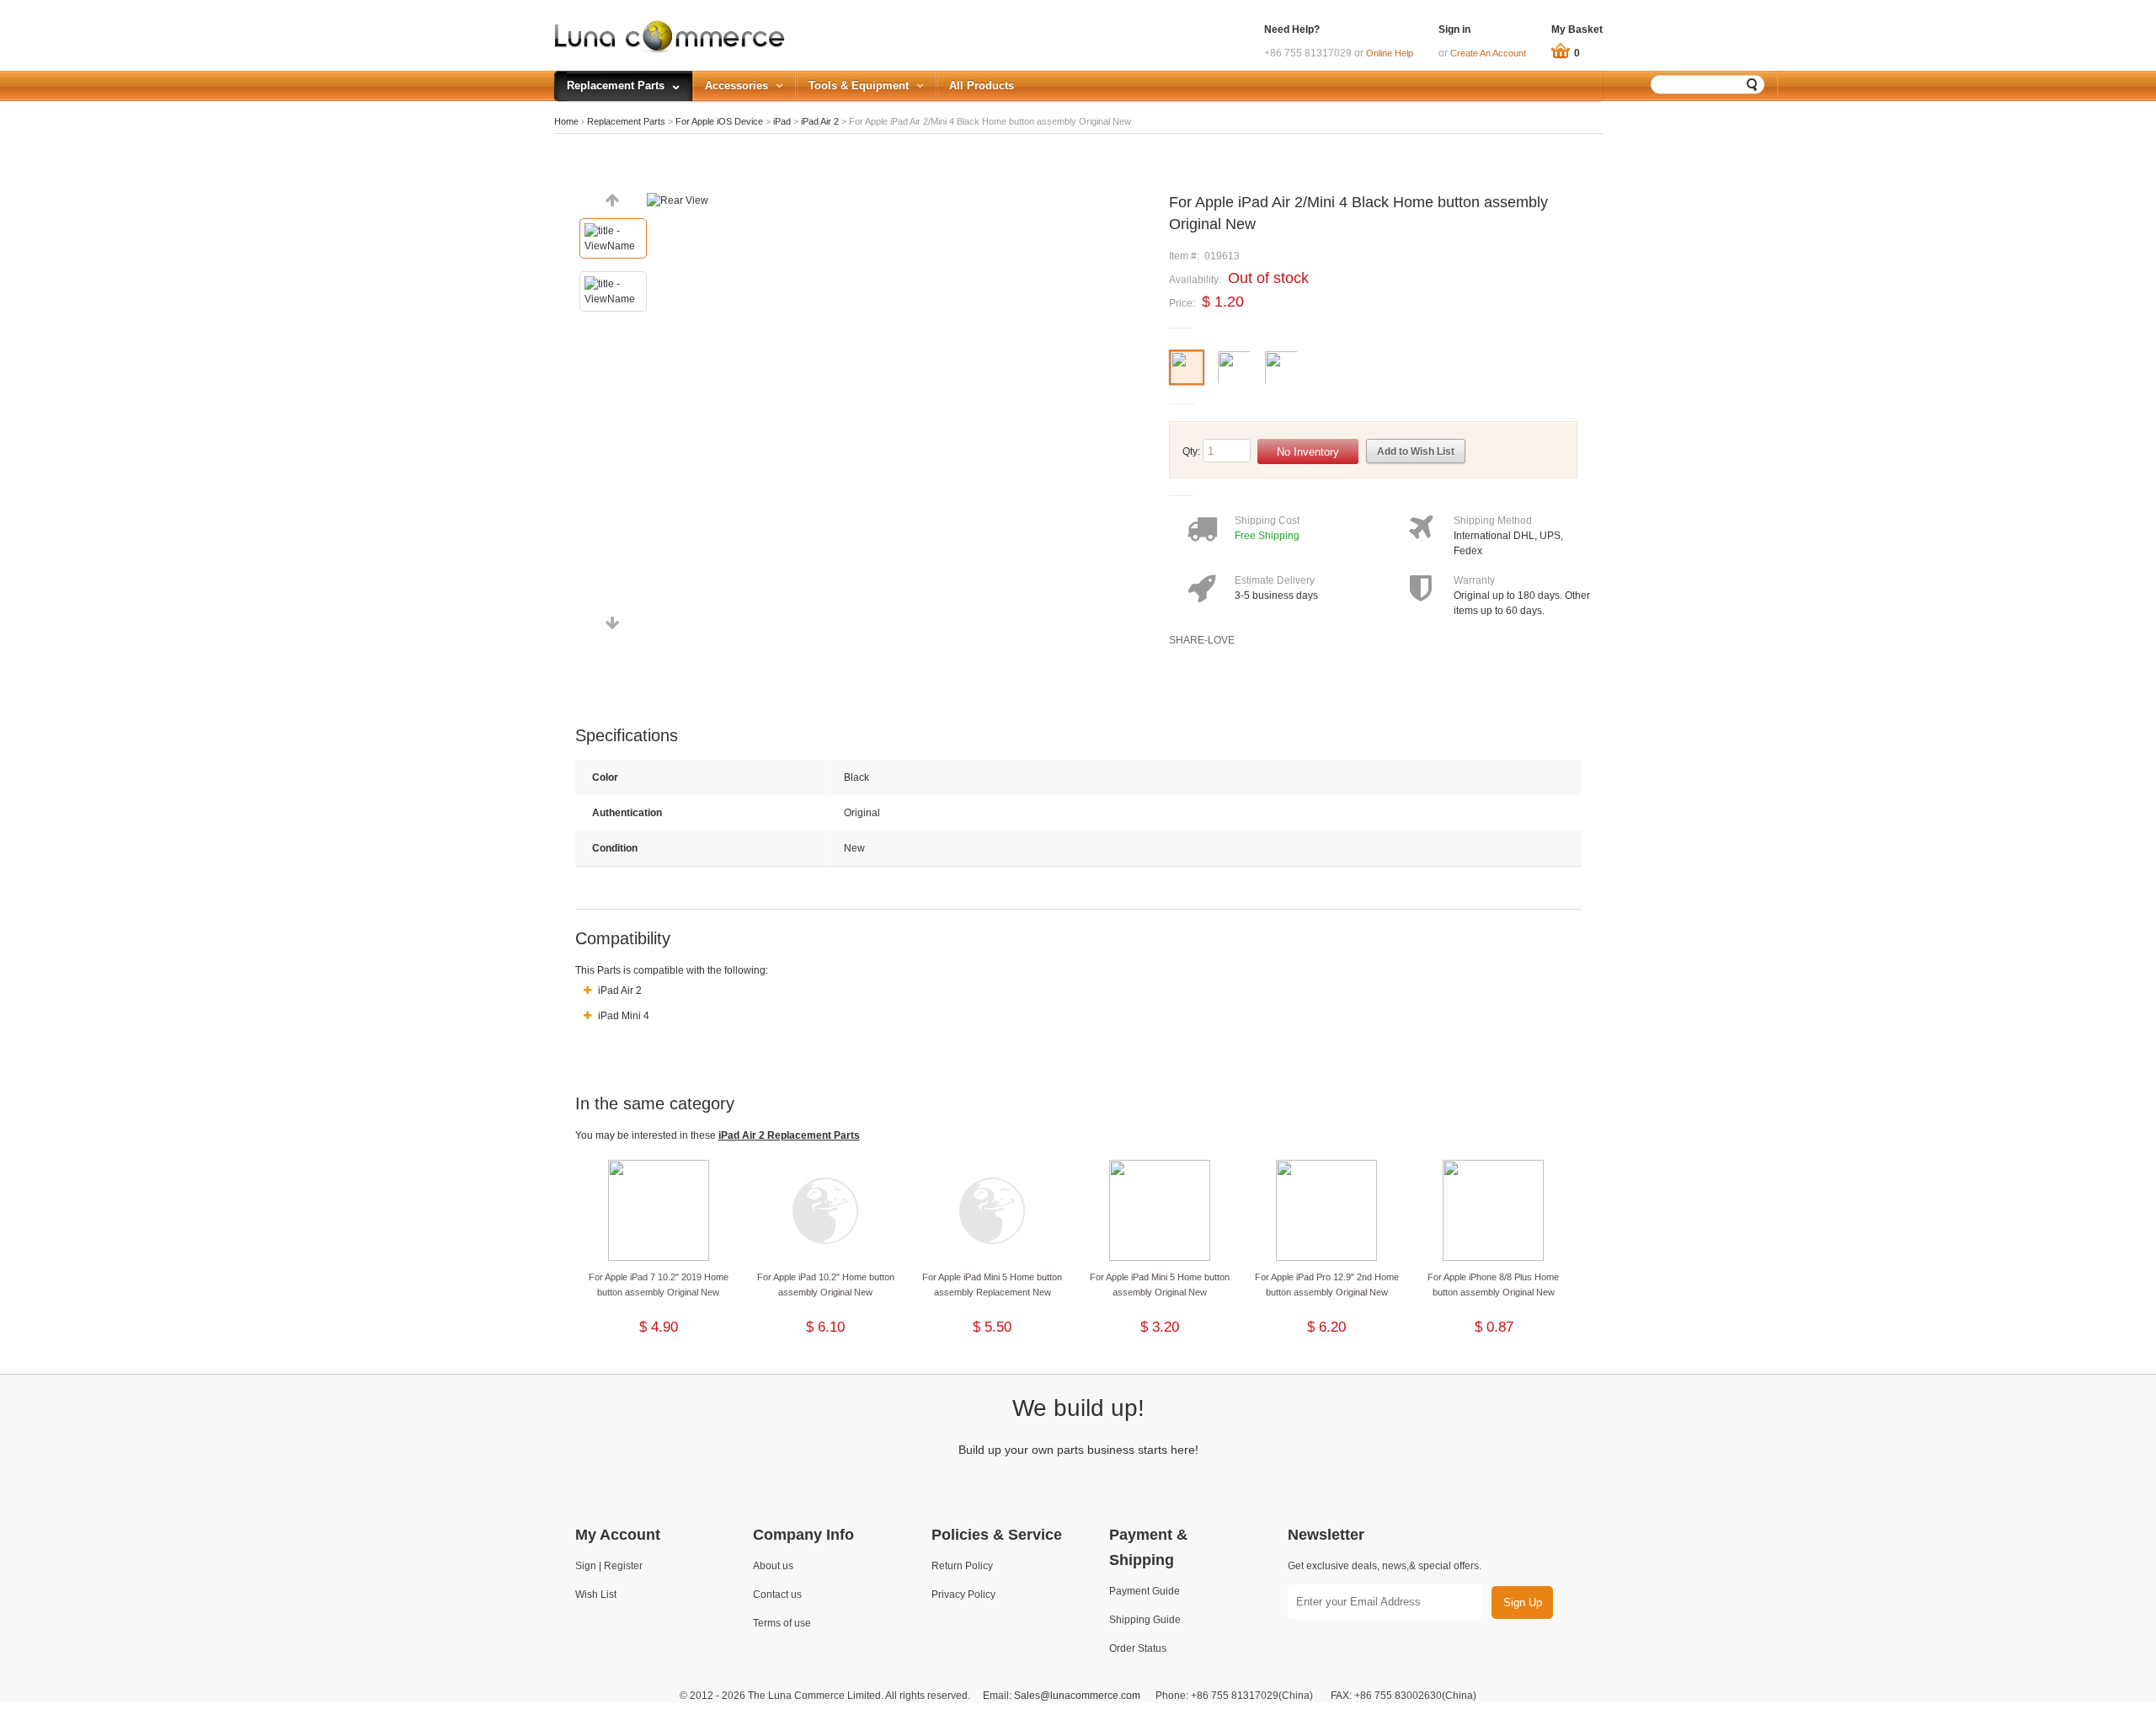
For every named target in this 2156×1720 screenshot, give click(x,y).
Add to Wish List (1416, 451)
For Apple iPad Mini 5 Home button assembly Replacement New (992, 1285)
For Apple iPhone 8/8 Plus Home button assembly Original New (1493, 1285)
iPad (782, 121)
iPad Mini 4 (622, 1016)
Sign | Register (609, 1566)
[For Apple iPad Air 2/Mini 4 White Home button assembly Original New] (1234, 383)
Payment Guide (1145, 1591)
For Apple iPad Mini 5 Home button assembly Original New (1160, 1285)
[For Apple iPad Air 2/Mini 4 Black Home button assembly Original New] (1187, 383)
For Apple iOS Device (719, 121)
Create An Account (1488, 53)
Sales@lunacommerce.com (1077, 1696)
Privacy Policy (963, 1594)
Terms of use (782, 1623)
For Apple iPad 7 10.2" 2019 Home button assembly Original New (659, 1285)
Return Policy (962, 1566)
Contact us (777, 1594)
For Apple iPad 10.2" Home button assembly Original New (826, 1285)
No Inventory (1308, 452)
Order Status (1138, 1648)
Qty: (1191, 451)
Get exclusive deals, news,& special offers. (1385, 1566)
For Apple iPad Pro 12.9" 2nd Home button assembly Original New (1327, 1285)
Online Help (1390, 53)
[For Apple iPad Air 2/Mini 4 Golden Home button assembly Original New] (1281, 383)
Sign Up (1523, 1602)
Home (566, 121)
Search (1753, 84)
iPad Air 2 (820, 121)
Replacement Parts (626, 121)
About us (773, 1566)
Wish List (596, 1594)
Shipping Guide (1145, 1620)
